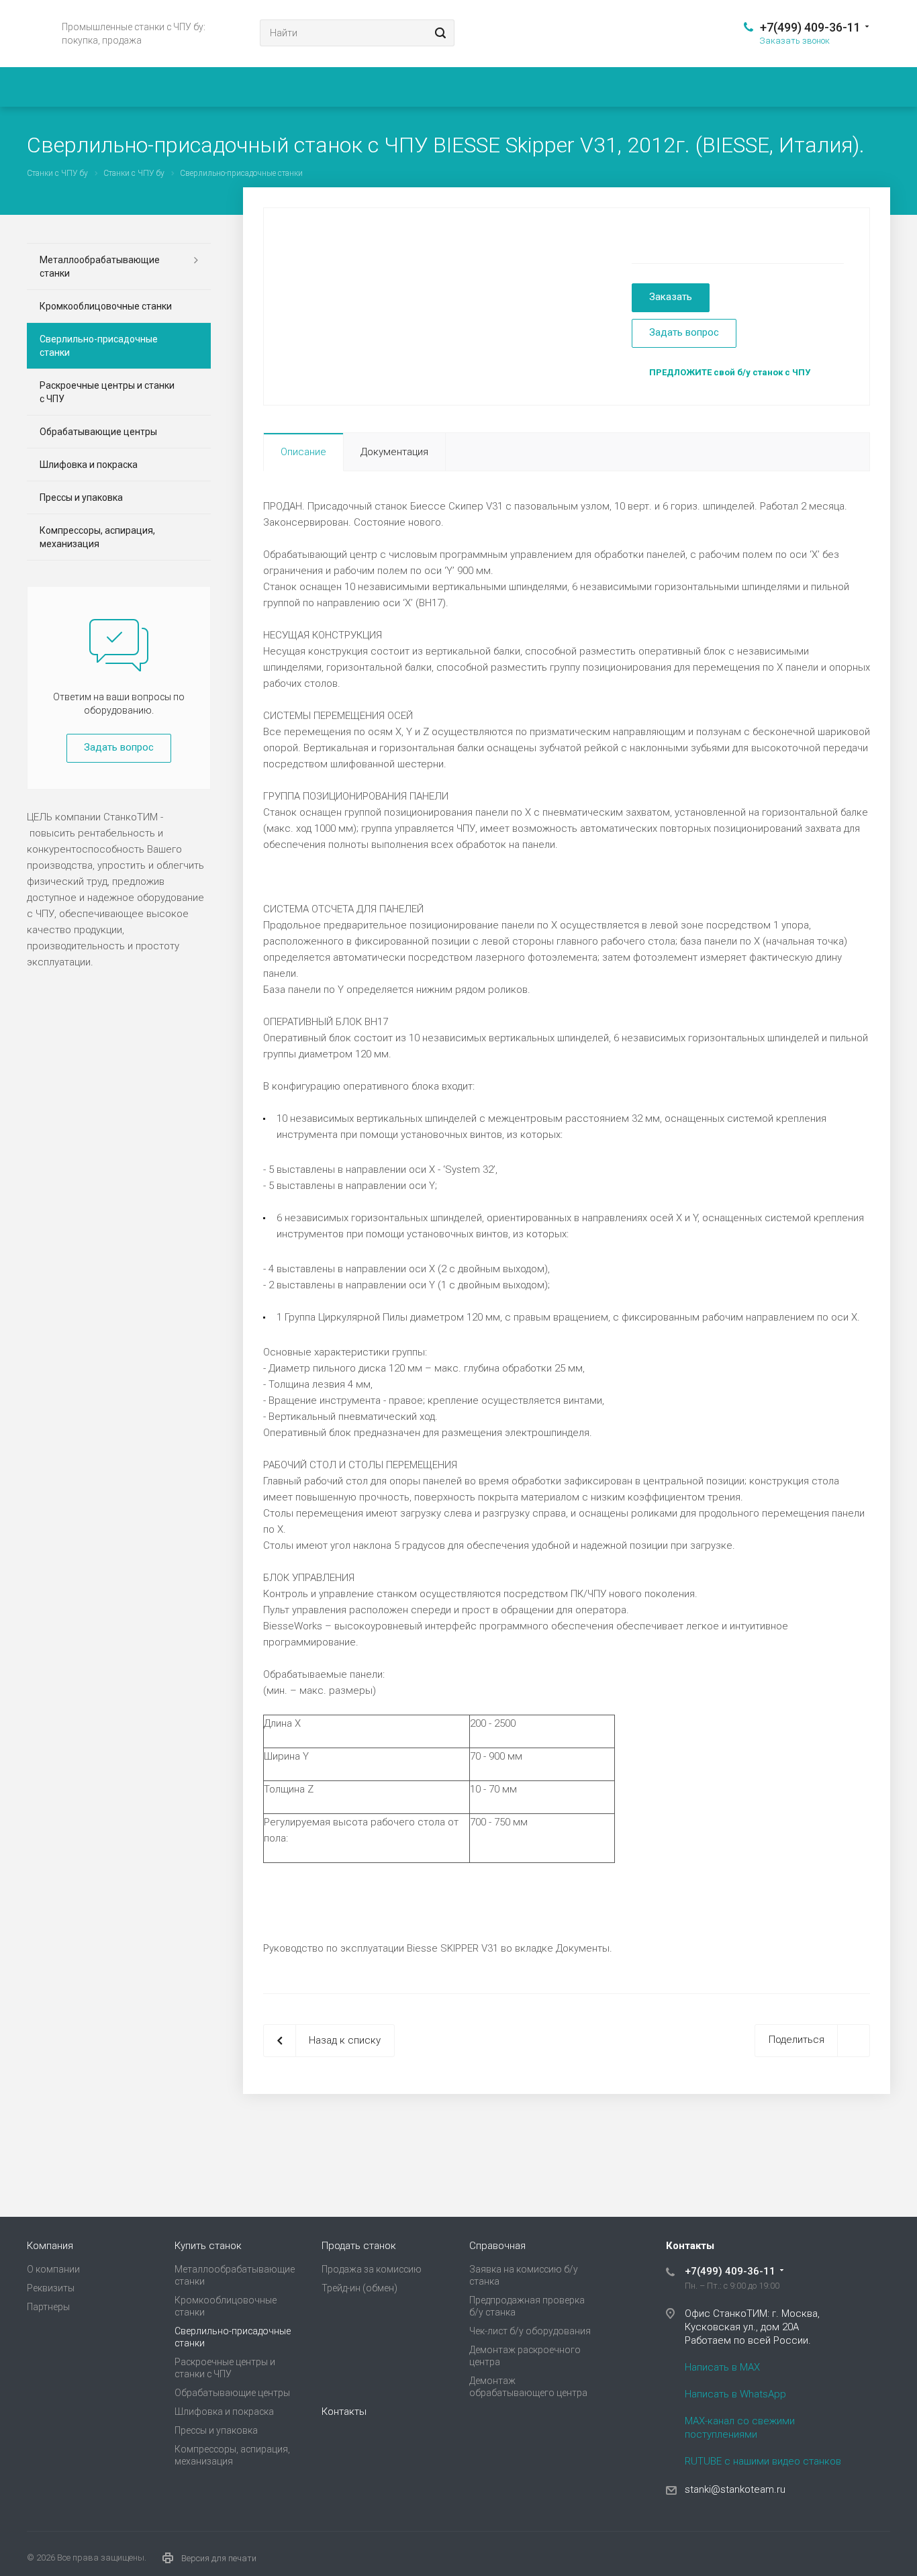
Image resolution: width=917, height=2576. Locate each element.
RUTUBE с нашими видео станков (763, 2461)
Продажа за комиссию (372, 2269)
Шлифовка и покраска (89, 465)
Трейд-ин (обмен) (359, 2288)
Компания (50, 2246)
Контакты (344, 2412)
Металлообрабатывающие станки (100, 267)
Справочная (497, 2246)
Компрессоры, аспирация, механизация (97, 537)
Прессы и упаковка (81, 497)
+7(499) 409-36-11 (810, 27)
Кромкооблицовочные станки (106, 306)
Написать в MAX (722, 2367)
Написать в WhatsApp (735, 2394)
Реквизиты (51, 2288)
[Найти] (438, 33)
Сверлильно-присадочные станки (99, 346)
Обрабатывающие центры (98, 432)
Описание (303, 452)
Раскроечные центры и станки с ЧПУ (107, 392)
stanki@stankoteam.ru (735, 2489)
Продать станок (359, 2246)
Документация (394, 452)
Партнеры (48, 2307)
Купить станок (208, 2246)
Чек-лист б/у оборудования (530, 2331)
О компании (53, 2269)
